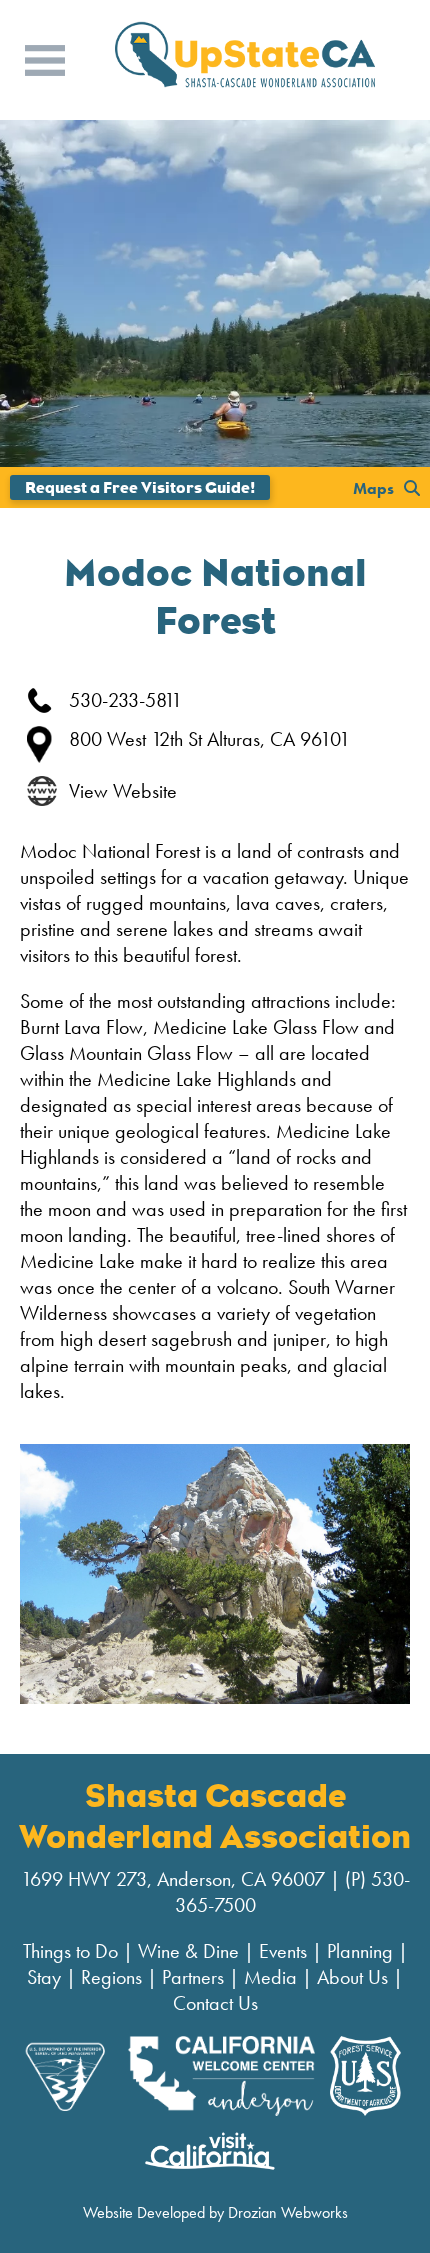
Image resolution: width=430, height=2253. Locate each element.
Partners (193, 1977)
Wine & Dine (188, 1951)
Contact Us (215, 2003)
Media (270, 1977)
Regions (111, 1977)
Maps (373, 487)
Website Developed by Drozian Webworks (215, 2212)
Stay (44, 1977)
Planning (360, 1951)
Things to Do (70, 1951)
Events (283, 1951)
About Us (352, 1977)
